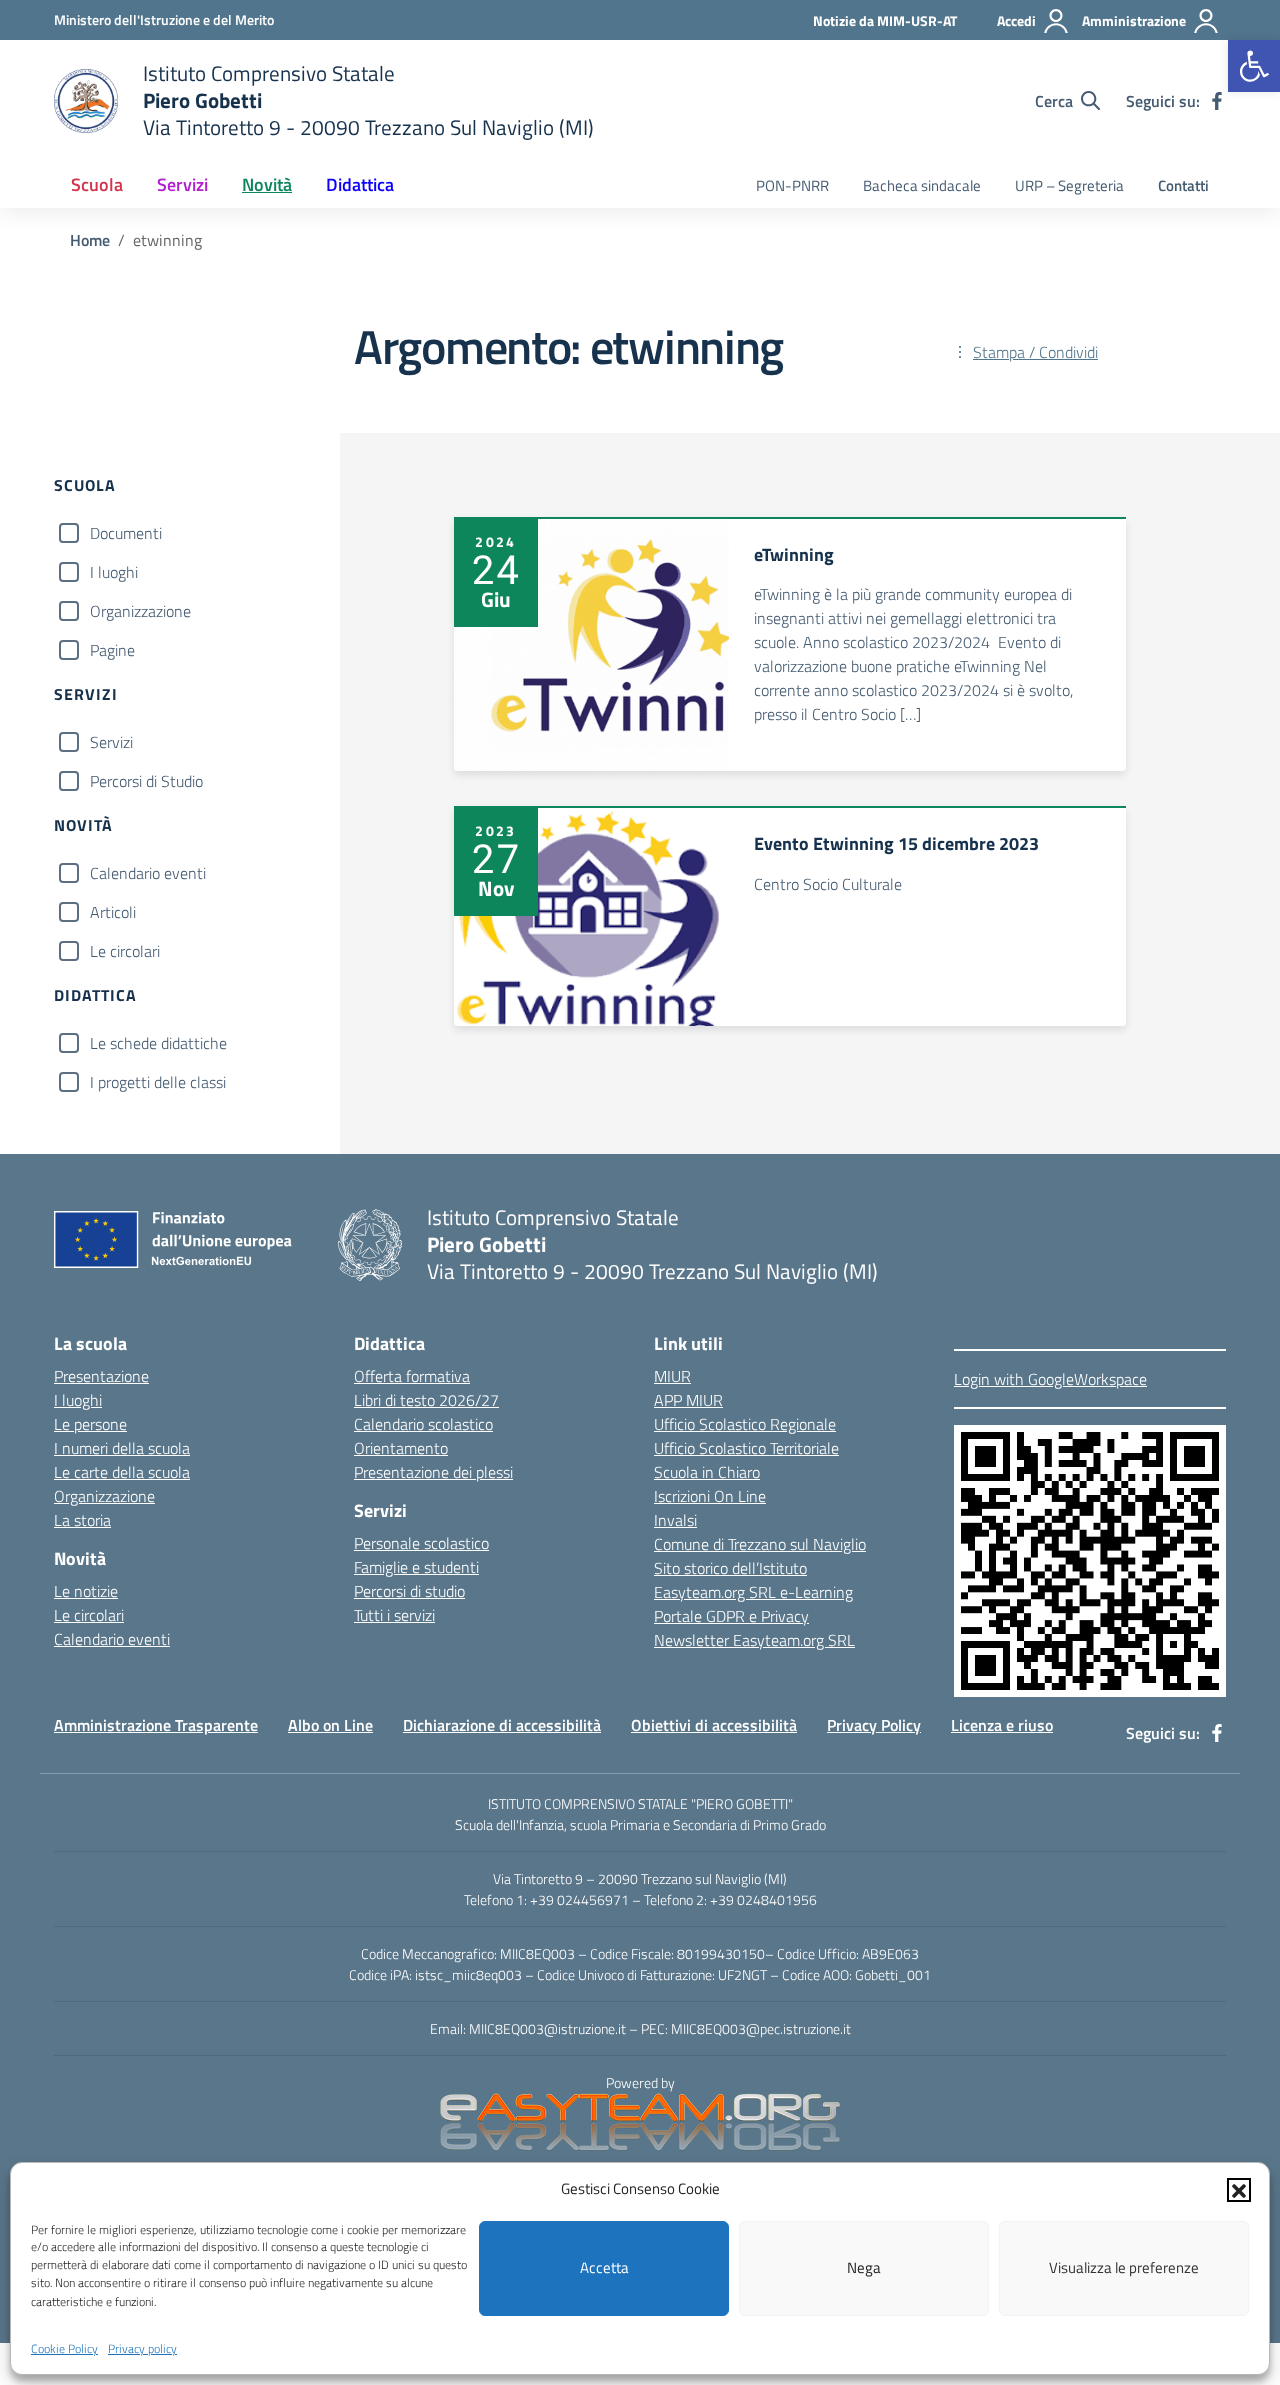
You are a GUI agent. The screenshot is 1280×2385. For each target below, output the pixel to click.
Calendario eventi (148, 873)
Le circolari (125, 951)
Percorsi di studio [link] (409, 1591)
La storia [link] (82, 1520)
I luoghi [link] (78, 1400)
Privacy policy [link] (142, 2348)
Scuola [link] (97, 184)
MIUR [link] (672, 1376)
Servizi (111, 742)
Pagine (112, 650)
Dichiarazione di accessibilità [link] (502, 1725)
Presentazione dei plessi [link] (433, 1472)
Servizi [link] (182, 184)
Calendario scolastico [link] (423, 1424)
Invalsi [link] (675, 1520)
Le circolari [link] (89, 1615)
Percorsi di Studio (146, 781)
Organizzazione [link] (104, 1496)
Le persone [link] (90, 1424)
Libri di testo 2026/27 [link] (426, 1400)
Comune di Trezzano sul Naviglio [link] (760, 1544)
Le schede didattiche (158, 1043)
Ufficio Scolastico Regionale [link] (745, 1424)
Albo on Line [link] (330, 1725)
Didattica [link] (360, 184)
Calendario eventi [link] (112, 1639)
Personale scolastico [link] (421, 1543)
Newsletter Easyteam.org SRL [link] (754, 1640)
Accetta (604, 2267)
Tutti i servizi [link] (394, 1615)
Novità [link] (267, 184)
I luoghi (114, 572)
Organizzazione (140, 611)
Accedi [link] (1016, 20)
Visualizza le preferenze (1124, 2267)
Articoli (113, 912)
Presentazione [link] (101, 1376)
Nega (864, 2267)
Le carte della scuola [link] (122, 1472)
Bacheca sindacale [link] (922, 185)
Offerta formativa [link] (412, 1376)
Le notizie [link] (86, 1591)
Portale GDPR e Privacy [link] (731, 1616)
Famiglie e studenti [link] (416, 1567)
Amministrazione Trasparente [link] (156, 1725)
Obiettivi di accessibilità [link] (714, 1725)
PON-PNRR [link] (792, 185)
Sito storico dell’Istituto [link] (730, 1568)
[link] (1254, 66)
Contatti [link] (1183, 185)
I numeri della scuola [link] (122, 1448)
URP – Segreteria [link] (1069, 185)
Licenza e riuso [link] (1002, 1725)
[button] (1239, 2189)
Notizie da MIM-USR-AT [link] (885, 20)
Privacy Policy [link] (874, 1725)
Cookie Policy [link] (64, 2348)
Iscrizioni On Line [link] (710, 1496)
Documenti (126, 533)
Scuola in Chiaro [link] (707, 1472)
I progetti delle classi (158, 1082)
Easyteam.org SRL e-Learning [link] (753, 1592)
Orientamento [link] (401, 1448)
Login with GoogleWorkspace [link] (1050, 1379)
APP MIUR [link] (688, 1400)
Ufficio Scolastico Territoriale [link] (746, 1448)
